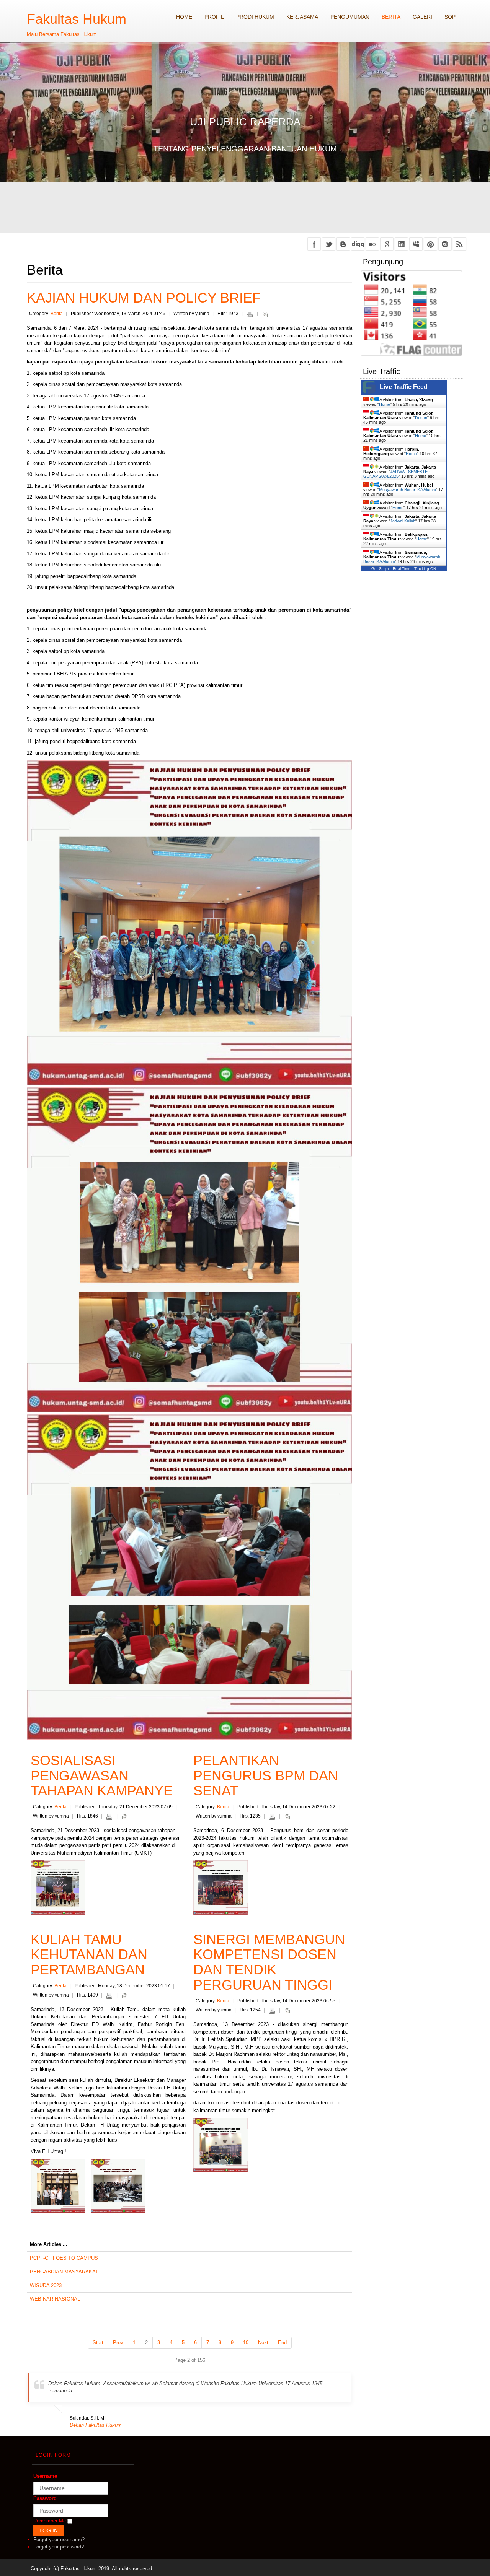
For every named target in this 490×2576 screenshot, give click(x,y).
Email (265, 314)
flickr (372, 244)
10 (246, 2342)
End (282, 2342)
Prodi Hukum (255, 17)
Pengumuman (350, 17)
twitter (329, 244)
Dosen (421, 418)
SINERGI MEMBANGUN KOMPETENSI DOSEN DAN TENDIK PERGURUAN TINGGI (269, 1962)
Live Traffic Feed (404, 387)
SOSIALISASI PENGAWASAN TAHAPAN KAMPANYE (102, 1775)
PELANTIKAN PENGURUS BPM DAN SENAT (266, 1775)
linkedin (401, 244)
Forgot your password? (59, 2547)
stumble (445, 244)
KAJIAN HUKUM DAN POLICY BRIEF (144, 298)
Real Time (402, 569)
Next (263, 2342)
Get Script (380, 569)
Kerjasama (302, 17)
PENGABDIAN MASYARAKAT (64, 2272)
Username (45, 2476)
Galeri (422, 17)
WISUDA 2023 (46, 2286)
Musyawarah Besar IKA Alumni (407, 490)
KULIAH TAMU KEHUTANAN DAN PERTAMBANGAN (89, 1954)
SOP (450, 17)
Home (184, 17)
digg (358, 244)
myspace (416, 244)
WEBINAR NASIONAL (55, 2299)
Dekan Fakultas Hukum (96, 2425)
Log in (49, 2530)
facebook (314, 244)
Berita (391, 17)
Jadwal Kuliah (403, 521)
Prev (118, 2342)
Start (98, 2342)
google (387, 244)
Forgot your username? (59, 2539)
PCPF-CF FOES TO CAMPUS (64, 2258)
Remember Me (50, 2521)
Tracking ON (425, 569)
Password (45, 2498)
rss (460, 244)
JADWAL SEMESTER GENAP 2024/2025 (397, 474)
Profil (214, 17)
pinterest (430, 244)
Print (250, 314)
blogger (343, 244)
